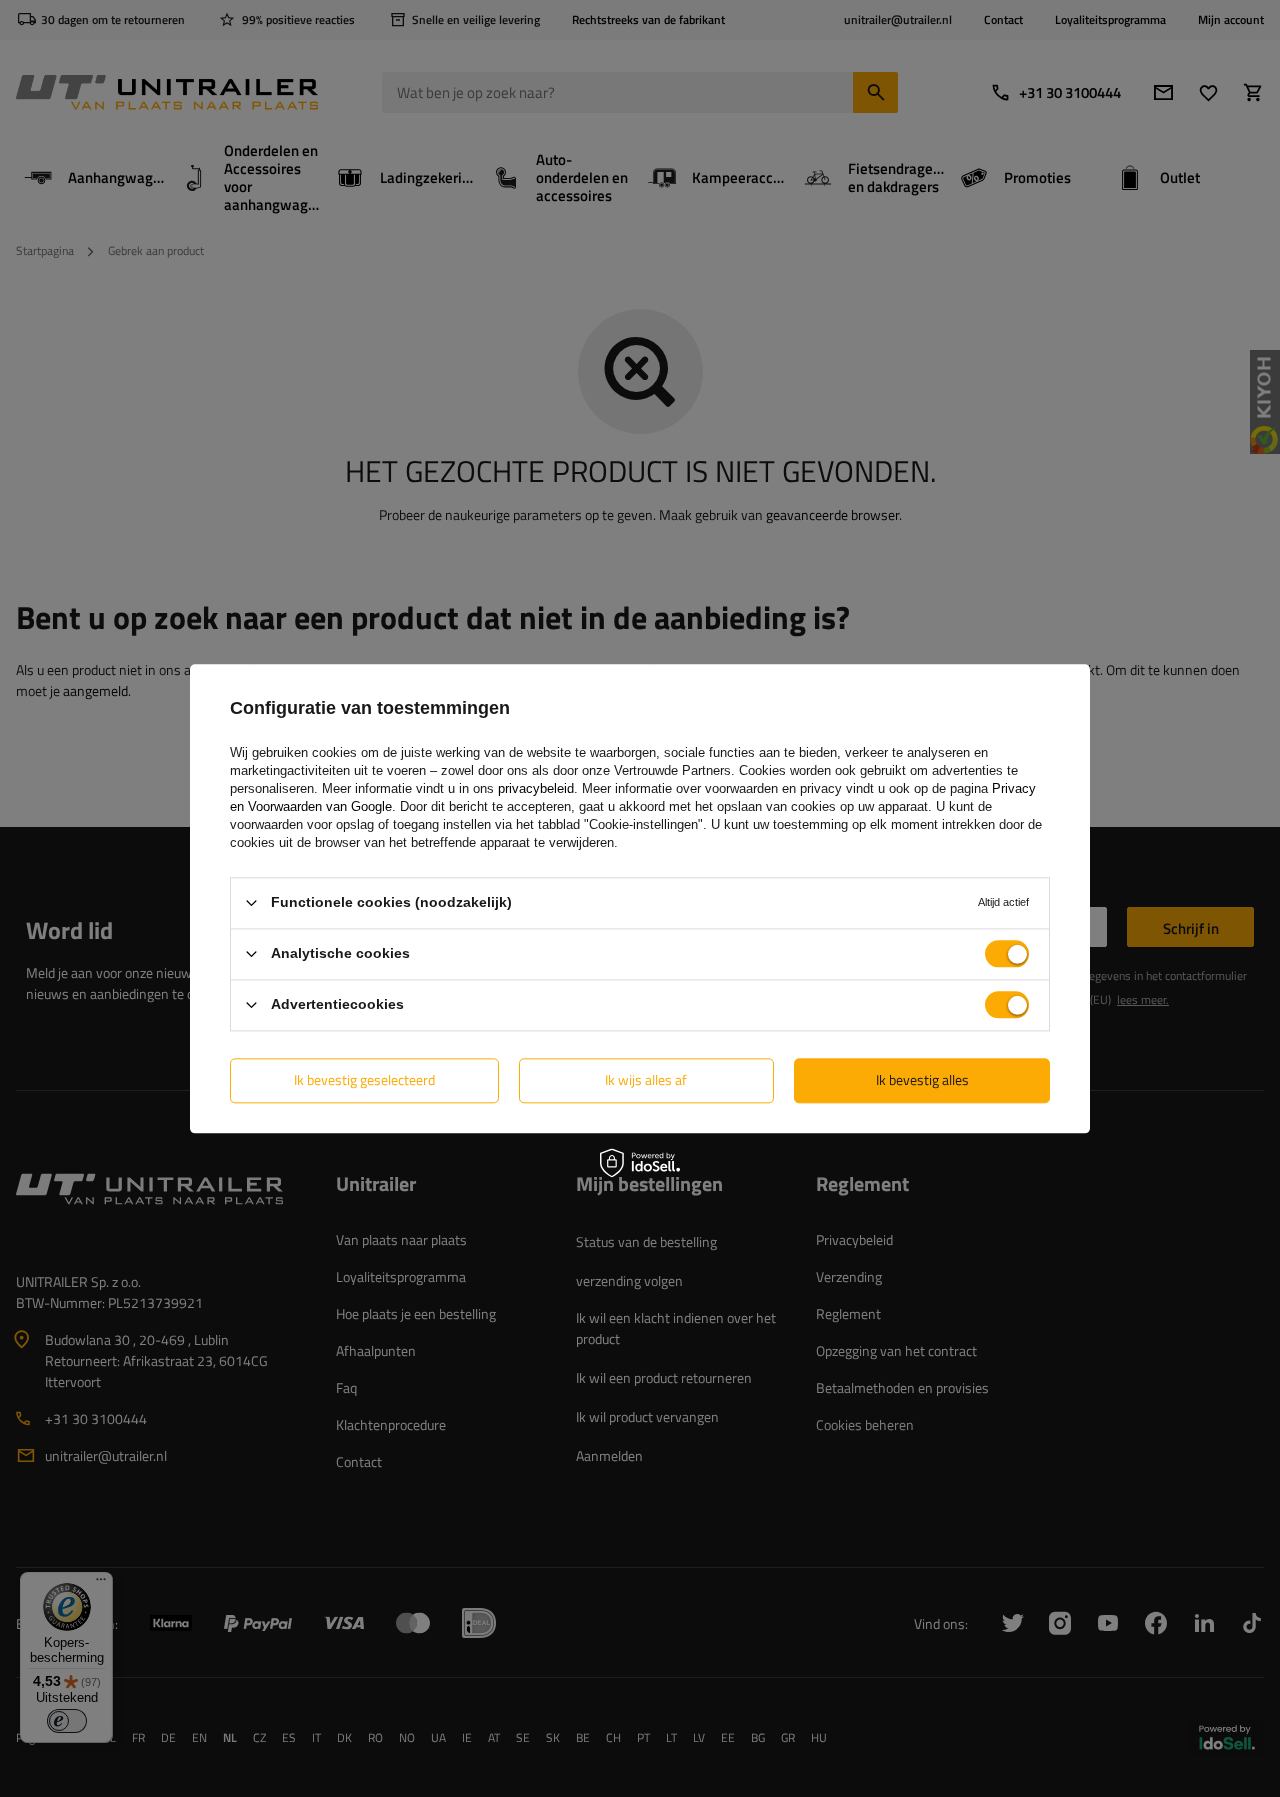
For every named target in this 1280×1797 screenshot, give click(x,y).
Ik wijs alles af (646, 1079)
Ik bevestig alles (922, 1079)
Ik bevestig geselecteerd (364, 1079)
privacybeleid (536, 788)
